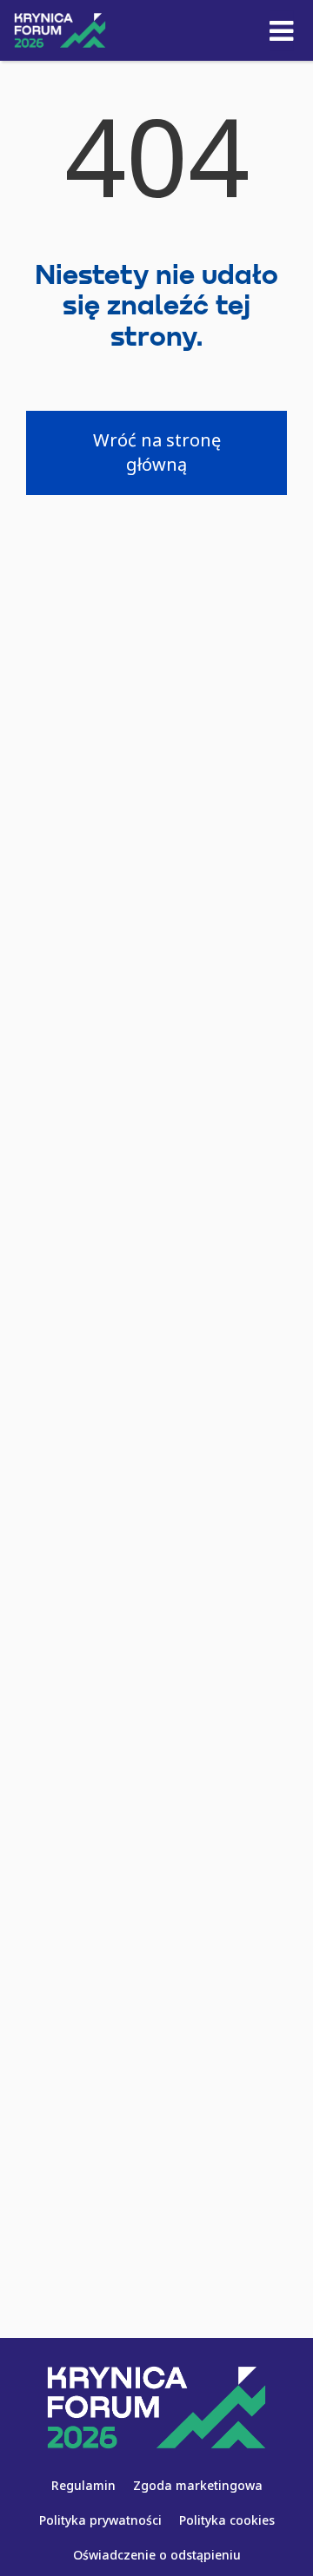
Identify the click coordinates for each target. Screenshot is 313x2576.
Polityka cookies (227, 2520)
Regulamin (83, 2485)
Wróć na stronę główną (157, 452)
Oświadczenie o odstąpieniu (157, 2555)
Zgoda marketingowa (198, 2485)
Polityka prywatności (100, 2520)
